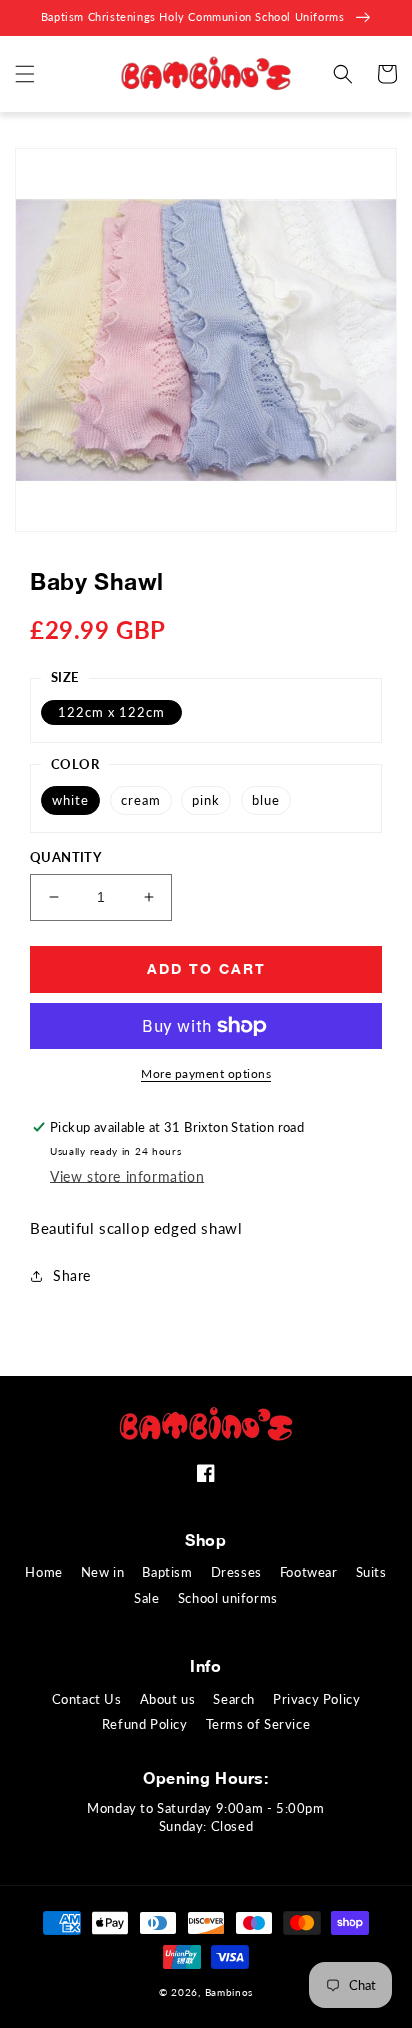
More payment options (206, 1073)
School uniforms (228, 1598)
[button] (25, 74)
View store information (127, 1176)
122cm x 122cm (111, 712)
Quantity (65, 857)
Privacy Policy (316, 1699)
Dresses (236, 1572)
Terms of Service (258, 1724)
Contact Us (87, 1699)
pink (206, 800)
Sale (146, 1598)
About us (168, 1699)
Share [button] (72, 1275)
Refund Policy (145, 1724)
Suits (371, 1572)
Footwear (309, 1572)
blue (266, 800)
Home (43, 1572)
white (70, 800)
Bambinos (229, 1992)
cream (141, 800)
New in (103, 1572)
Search (234, 1699)
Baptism (167, 1572)
